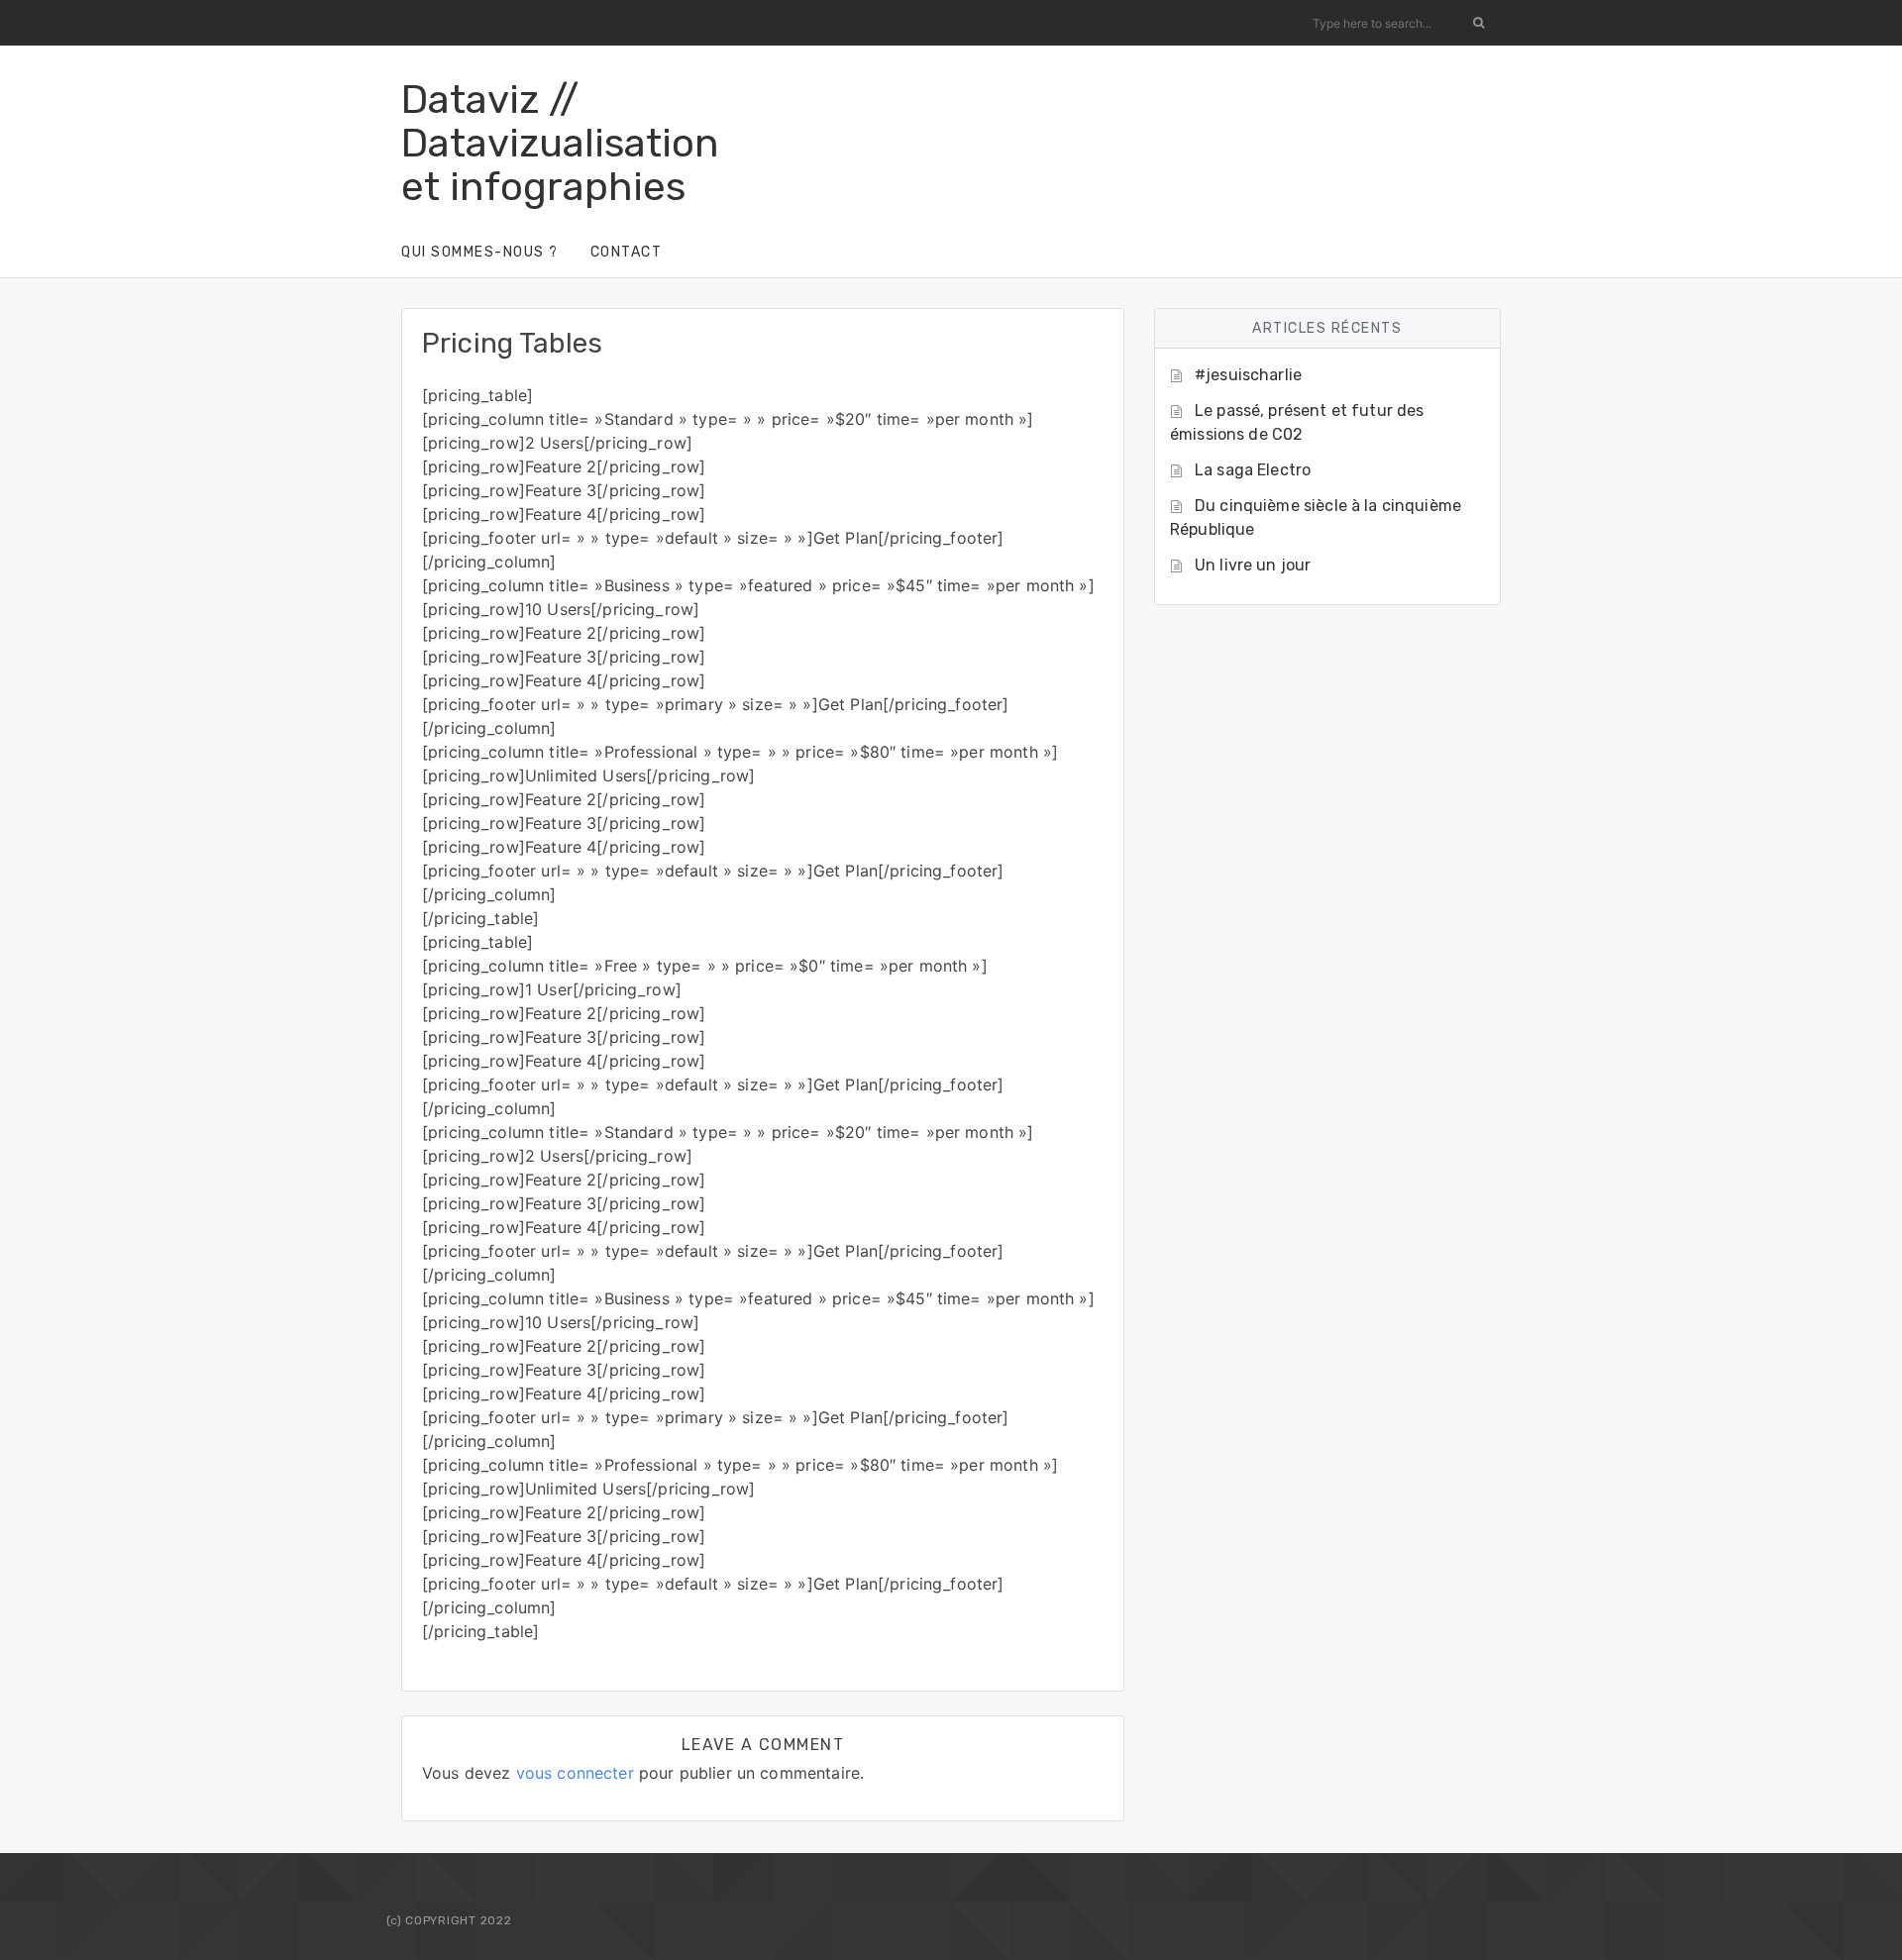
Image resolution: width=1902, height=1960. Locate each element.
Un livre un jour (1253, 565)
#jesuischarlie (1248, 375)
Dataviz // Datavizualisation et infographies (560, 143)
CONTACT (627, 252)
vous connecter (575, 1773)
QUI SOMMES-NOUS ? (480, 252)
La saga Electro (1253, 470)
